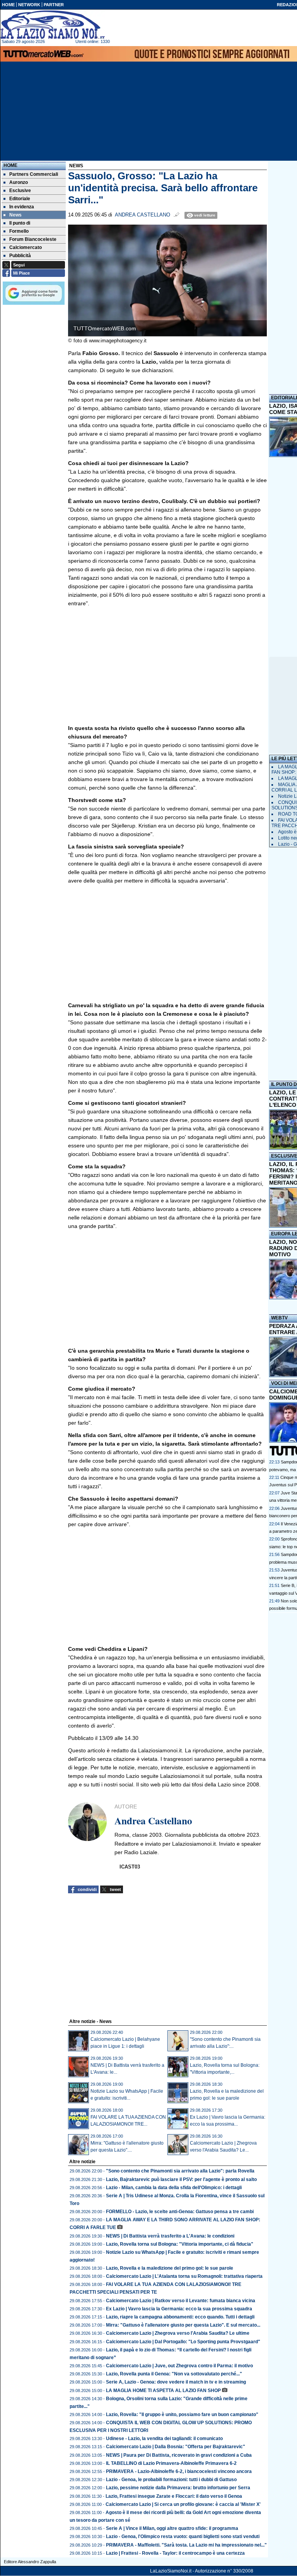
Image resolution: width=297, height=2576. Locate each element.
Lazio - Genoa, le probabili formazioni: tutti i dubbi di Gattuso (171, 2480)
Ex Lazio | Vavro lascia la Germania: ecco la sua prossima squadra (179, 2309)
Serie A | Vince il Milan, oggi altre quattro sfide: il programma (172, 2528)
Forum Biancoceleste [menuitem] (33, 239)
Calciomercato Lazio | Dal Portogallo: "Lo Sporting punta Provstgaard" (183, 2342)
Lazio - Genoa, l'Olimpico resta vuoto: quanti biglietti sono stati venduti (183, 2537)
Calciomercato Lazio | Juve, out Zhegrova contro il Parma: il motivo (179, 2366)
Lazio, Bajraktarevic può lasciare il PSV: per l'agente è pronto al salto (181, 2179)
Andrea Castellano (143, 215)
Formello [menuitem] (19, 231)
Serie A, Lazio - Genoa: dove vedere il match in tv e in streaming (176, 2382)
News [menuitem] (15, 215)
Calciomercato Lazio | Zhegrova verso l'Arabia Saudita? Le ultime (178, 2333)
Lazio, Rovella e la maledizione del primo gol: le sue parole (170, 2268)
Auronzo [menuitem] (19, 182)
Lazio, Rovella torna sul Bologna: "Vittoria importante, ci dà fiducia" (180, 2244)
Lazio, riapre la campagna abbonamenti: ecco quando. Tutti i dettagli (180, 2317)
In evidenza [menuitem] (22, 207)
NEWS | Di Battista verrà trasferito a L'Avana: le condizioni (170, 2236)
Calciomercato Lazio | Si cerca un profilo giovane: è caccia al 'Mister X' (183, 2504)
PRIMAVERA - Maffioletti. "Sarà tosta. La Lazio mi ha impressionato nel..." (186, 2545)
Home (10, 165)
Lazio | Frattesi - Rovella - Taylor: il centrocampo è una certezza (175, 2553)
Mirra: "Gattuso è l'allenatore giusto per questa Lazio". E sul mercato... (183, 2325)
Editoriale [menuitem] (20, 199)
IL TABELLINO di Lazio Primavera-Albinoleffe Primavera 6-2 (171, 2463)
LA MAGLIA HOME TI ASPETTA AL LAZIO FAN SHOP (163, 2391)
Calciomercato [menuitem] (26, 247)
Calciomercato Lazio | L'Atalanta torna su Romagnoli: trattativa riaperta (184, 2276)
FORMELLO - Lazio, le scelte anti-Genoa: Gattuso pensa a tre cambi (180, 2212)
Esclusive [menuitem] (20, 191)
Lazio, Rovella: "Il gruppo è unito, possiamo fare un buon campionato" (182, 2415)
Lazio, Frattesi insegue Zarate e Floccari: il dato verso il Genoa (174, 2496)
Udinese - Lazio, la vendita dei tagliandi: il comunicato (164, 2439)
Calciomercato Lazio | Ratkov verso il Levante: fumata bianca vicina (181, 2301)
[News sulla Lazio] (53, 25)
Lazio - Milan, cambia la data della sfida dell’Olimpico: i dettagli (174, 2188)
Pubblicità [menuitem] (20, 256)
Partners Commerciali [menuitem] (34, 174)
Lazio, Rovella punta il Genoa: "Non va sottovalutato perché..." (174, 2374)
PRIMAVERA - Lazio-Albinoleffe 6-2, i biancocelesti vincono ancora (179, 2471)
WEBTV (279, 1318)
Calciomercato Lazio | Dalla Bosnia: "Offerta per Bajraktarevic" (176, 2447)
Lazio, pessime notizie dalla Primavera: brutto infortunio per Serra (178, 2488)
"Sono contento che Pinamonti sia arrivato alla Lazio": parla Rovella (180, 2171)
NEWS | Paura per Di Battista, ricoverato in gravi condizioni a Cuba (179, 2455)
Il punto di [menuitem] (20, 223)
